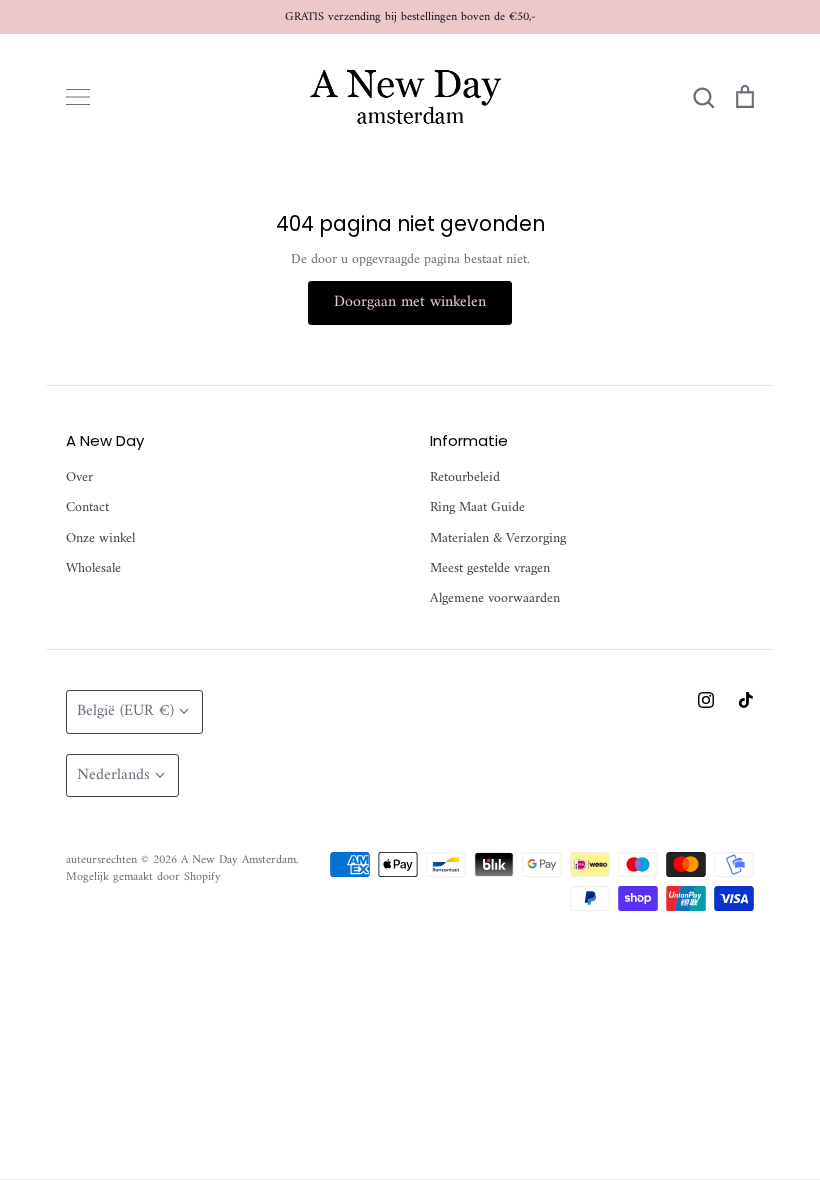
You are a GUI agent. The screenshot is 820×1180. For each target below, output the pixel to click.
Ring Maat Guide (477, 508)
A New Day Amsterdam (238, 860)
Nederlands (113, 775)
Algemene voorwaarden (495, 599)
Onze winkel (100, 539)
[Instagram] (706, 700)
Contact (87, 508)
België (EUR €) (125, 711)
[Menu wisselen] (78, 97)
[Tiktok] (746, 700)
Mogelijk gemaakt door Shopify (143, 877)
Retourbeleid (465, 478)
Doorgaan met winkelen (410, 302)
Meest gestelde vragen (490, 569)
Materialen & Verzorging (498, 539)
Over (79, 478)
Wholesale (93, 569)
